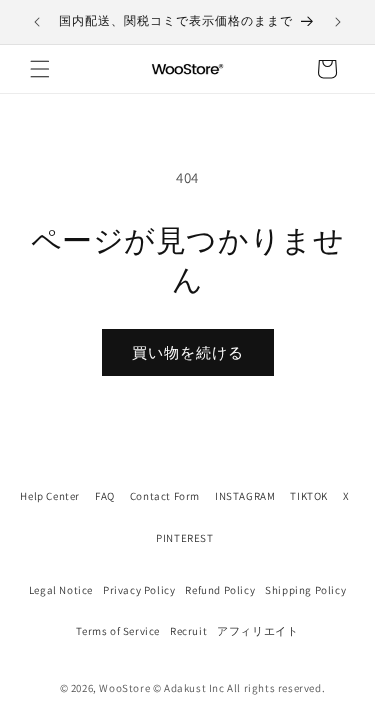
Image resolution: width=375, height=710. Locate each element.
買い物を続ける (188, 352)
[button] (40, 69)
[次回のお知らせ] (338, 22)
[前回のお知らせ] (37, 22)
